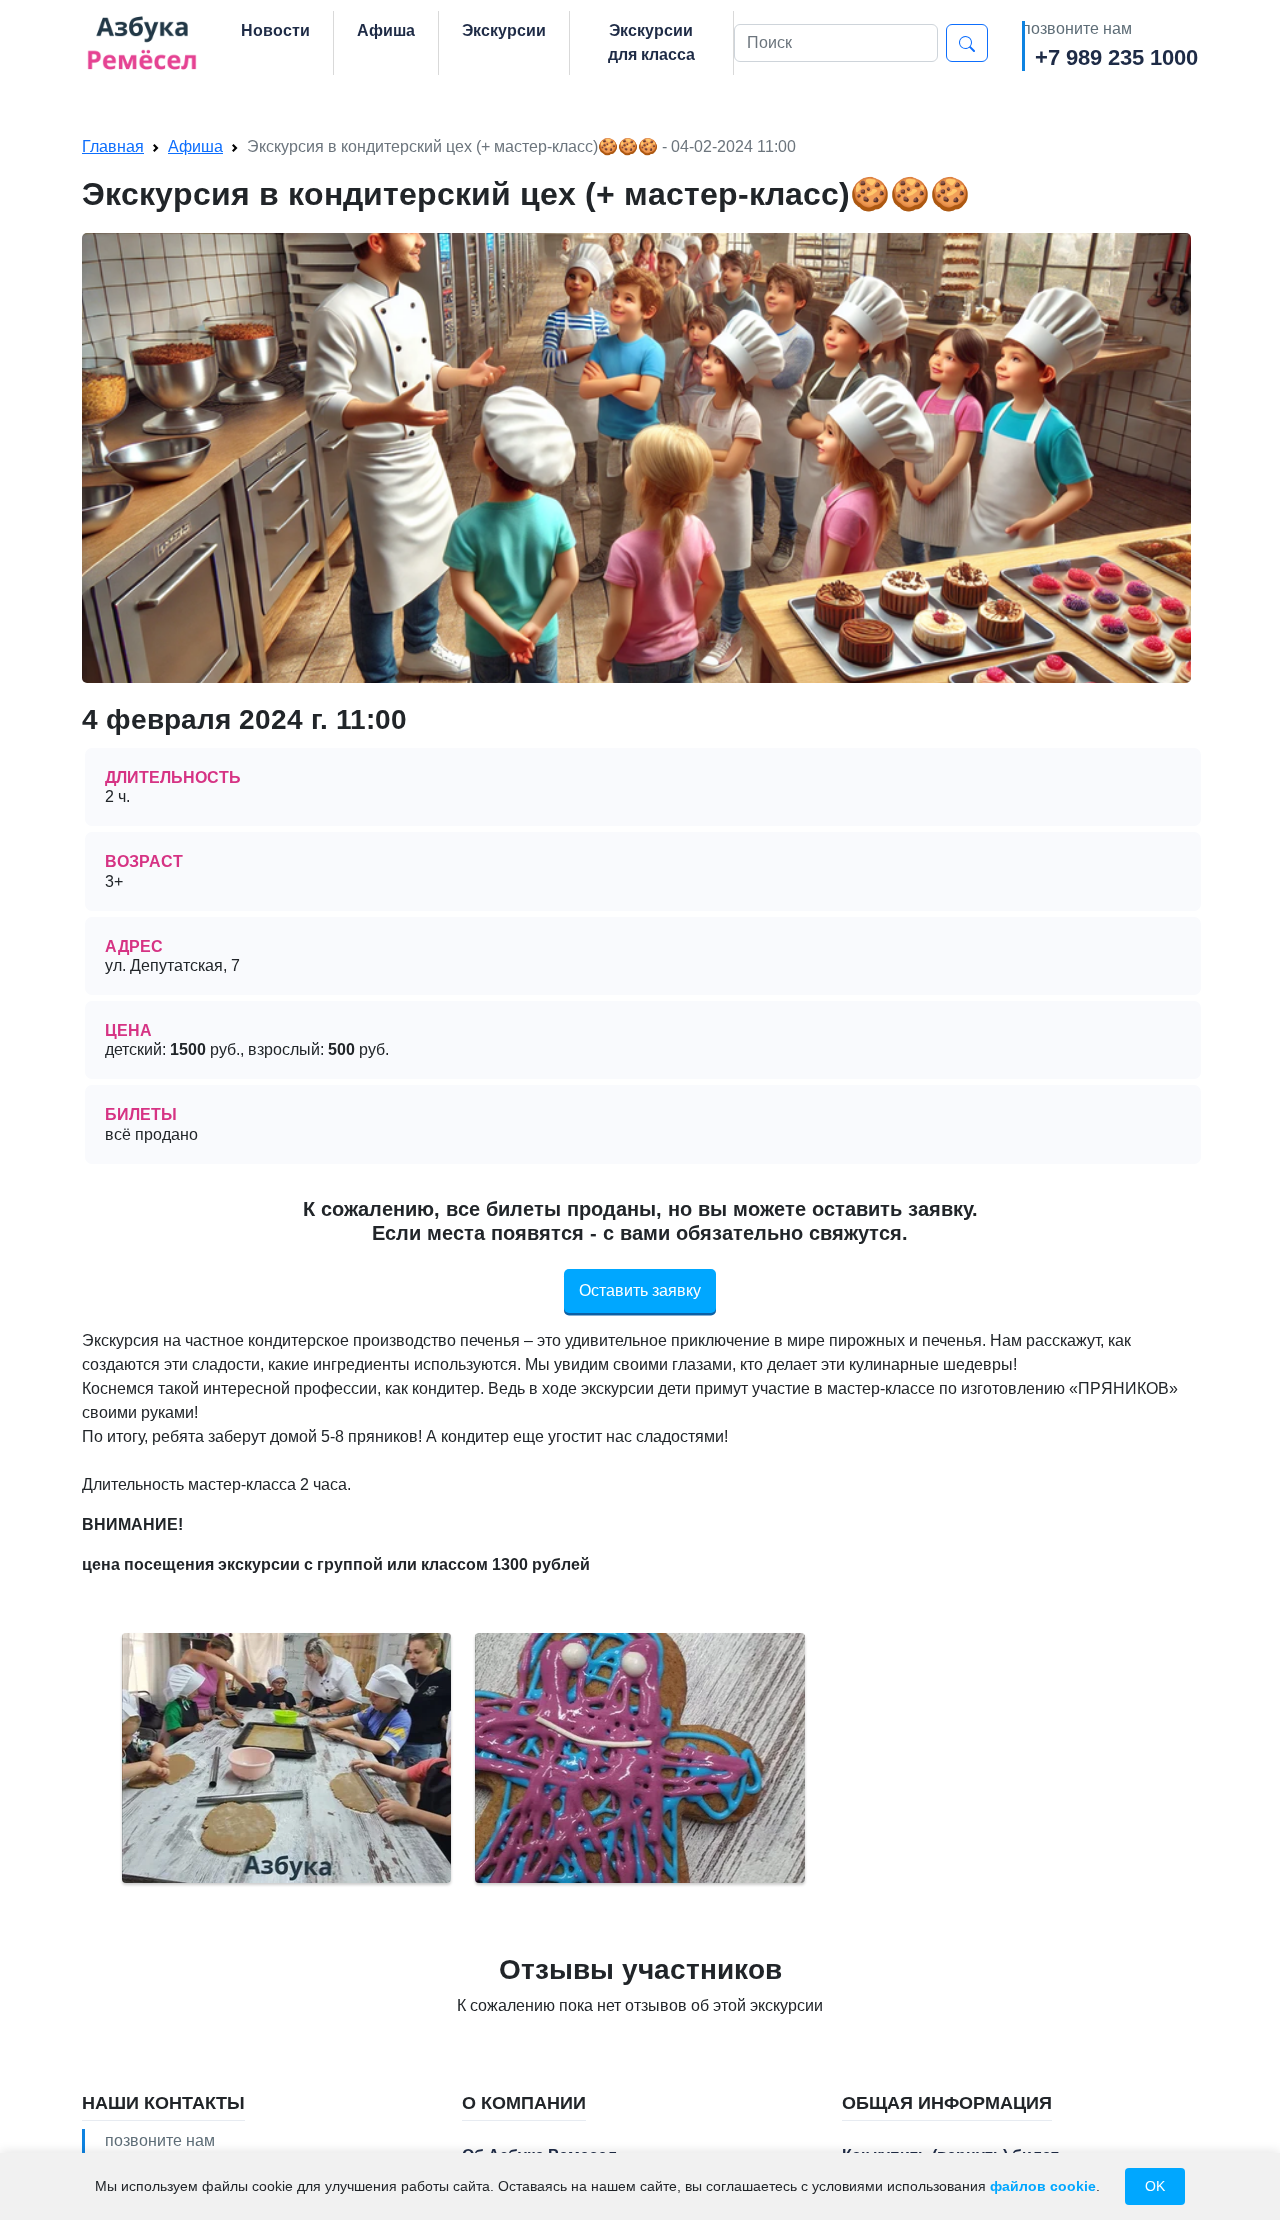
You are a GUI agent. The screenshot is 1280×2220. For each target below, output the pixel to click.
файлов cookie (1043, 2186)
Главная (113, 146)
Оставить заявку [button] (640, 1290)
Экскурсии (504, 30)
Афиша (386, 30)
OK (1155, 2186)
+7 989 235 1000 (1116, 57)
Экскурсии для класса (651, 42)
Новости (275, 30)
